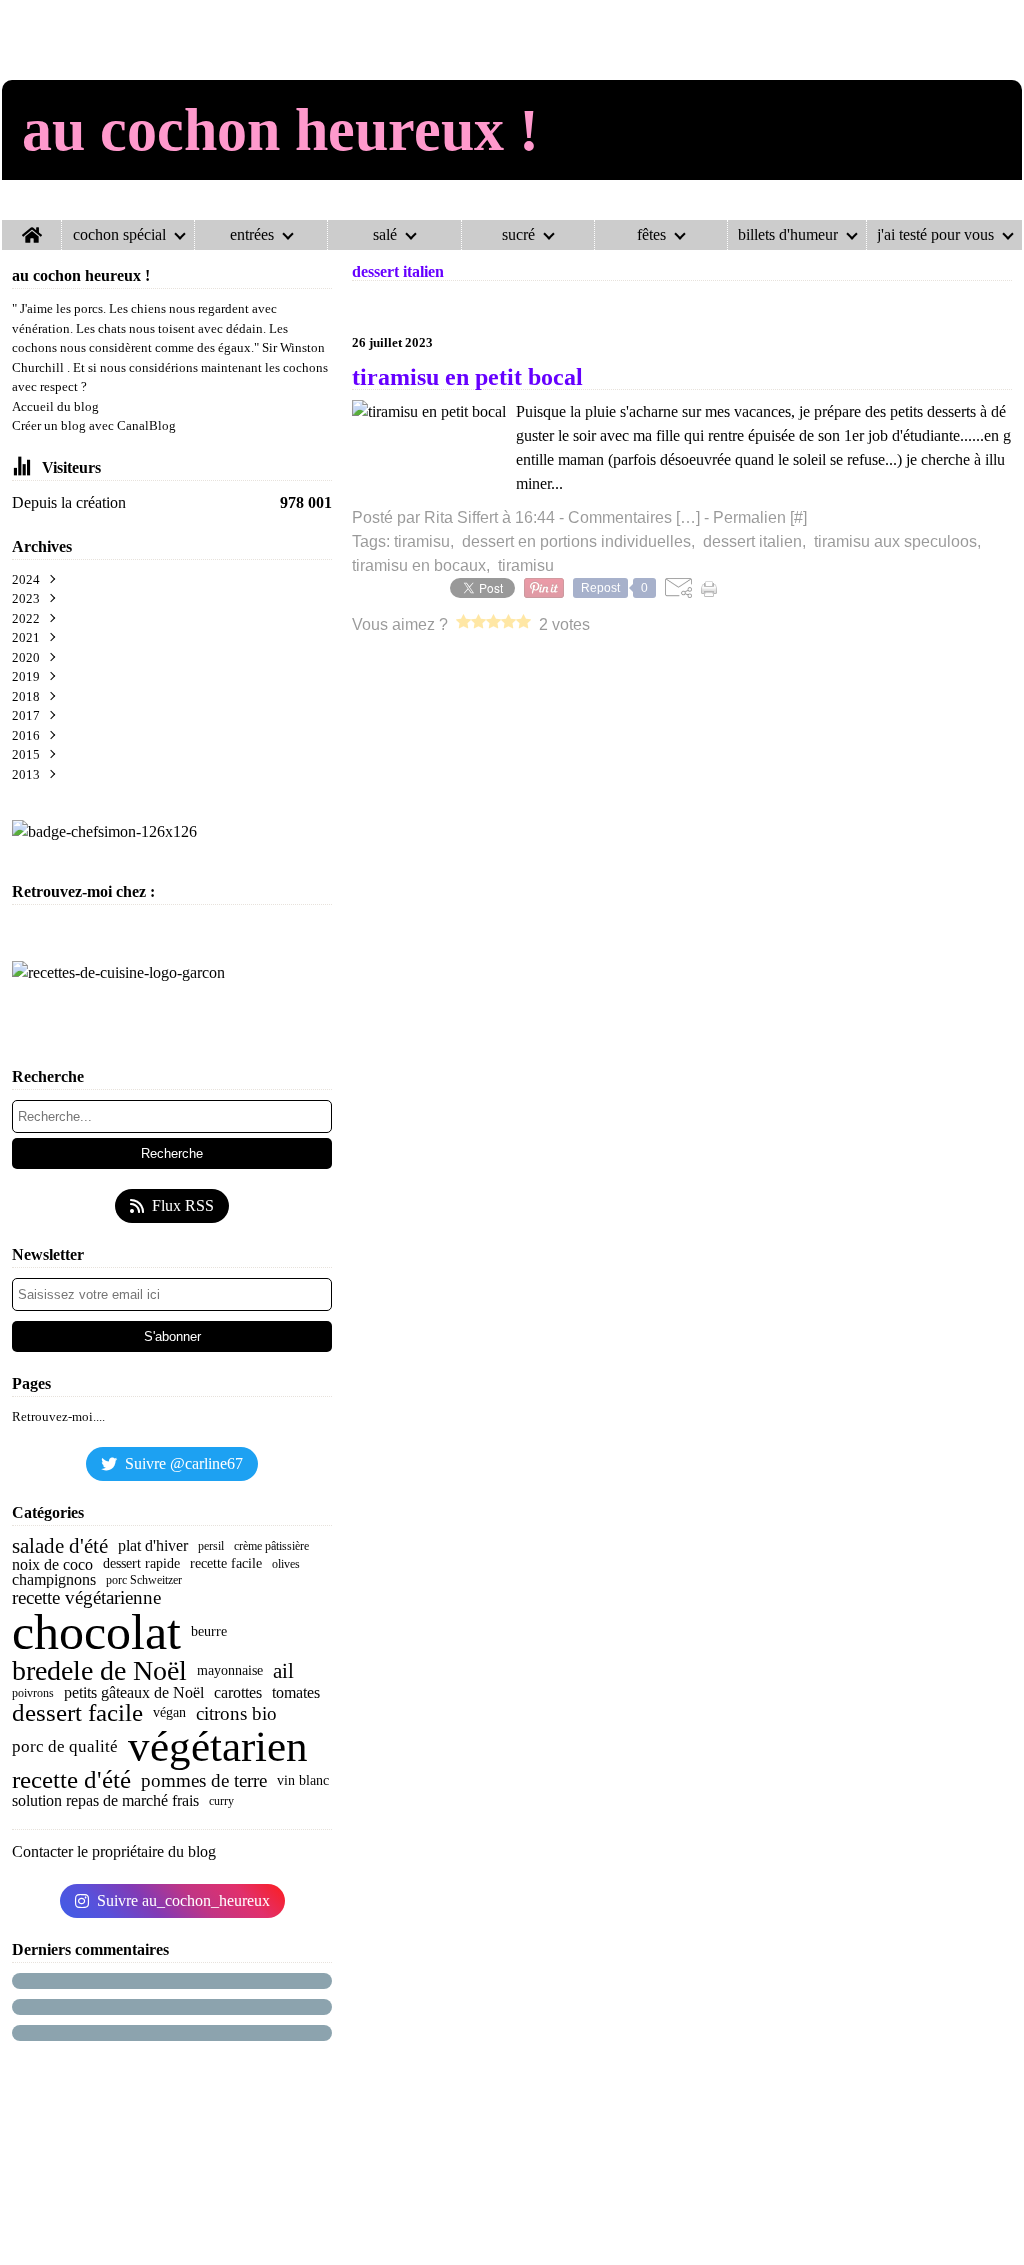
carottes (238, 1693)
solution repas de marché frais (105, 1801)
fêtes (651, 235)
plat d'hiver (153, 1546)
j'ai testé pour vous (935, 235)
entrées (252, 235)
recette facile (226, 1564)
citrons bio (236, 1713)
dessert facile (77, 1713)
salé (385, 235)
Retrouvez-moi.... (58, 1416)
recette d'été (71, 1780)
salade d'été (60, 1546)
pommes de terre (204, 1780)
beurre (209, 1632)
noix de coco (52, 1565)
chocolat (96, 1632)
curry (221, 1801)
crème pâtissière (271, 1546)
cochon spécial (119, 235)
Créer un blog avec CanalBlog (94, 425)
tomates (296, 1693)
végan (169, 1713)
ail (283, 1671)
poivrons (33, 1693)
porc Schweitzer (144, 1580)
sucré (518, 235)
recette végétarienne (86, 1597)
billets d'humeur (788, 235)
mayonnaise (230, 1671)
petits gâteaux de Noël (134, 1693)
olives (286, 1564)
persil (211, 1546)
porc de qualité (65, 1746)
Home (31, 228)
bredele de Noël (99, 1671)
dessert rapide (141, 1564)
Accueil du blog (55, 406)
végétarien (218, 1747)
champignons (54, 1580)
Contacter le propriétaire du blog (114, 1851)
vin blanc (303, 1781)
